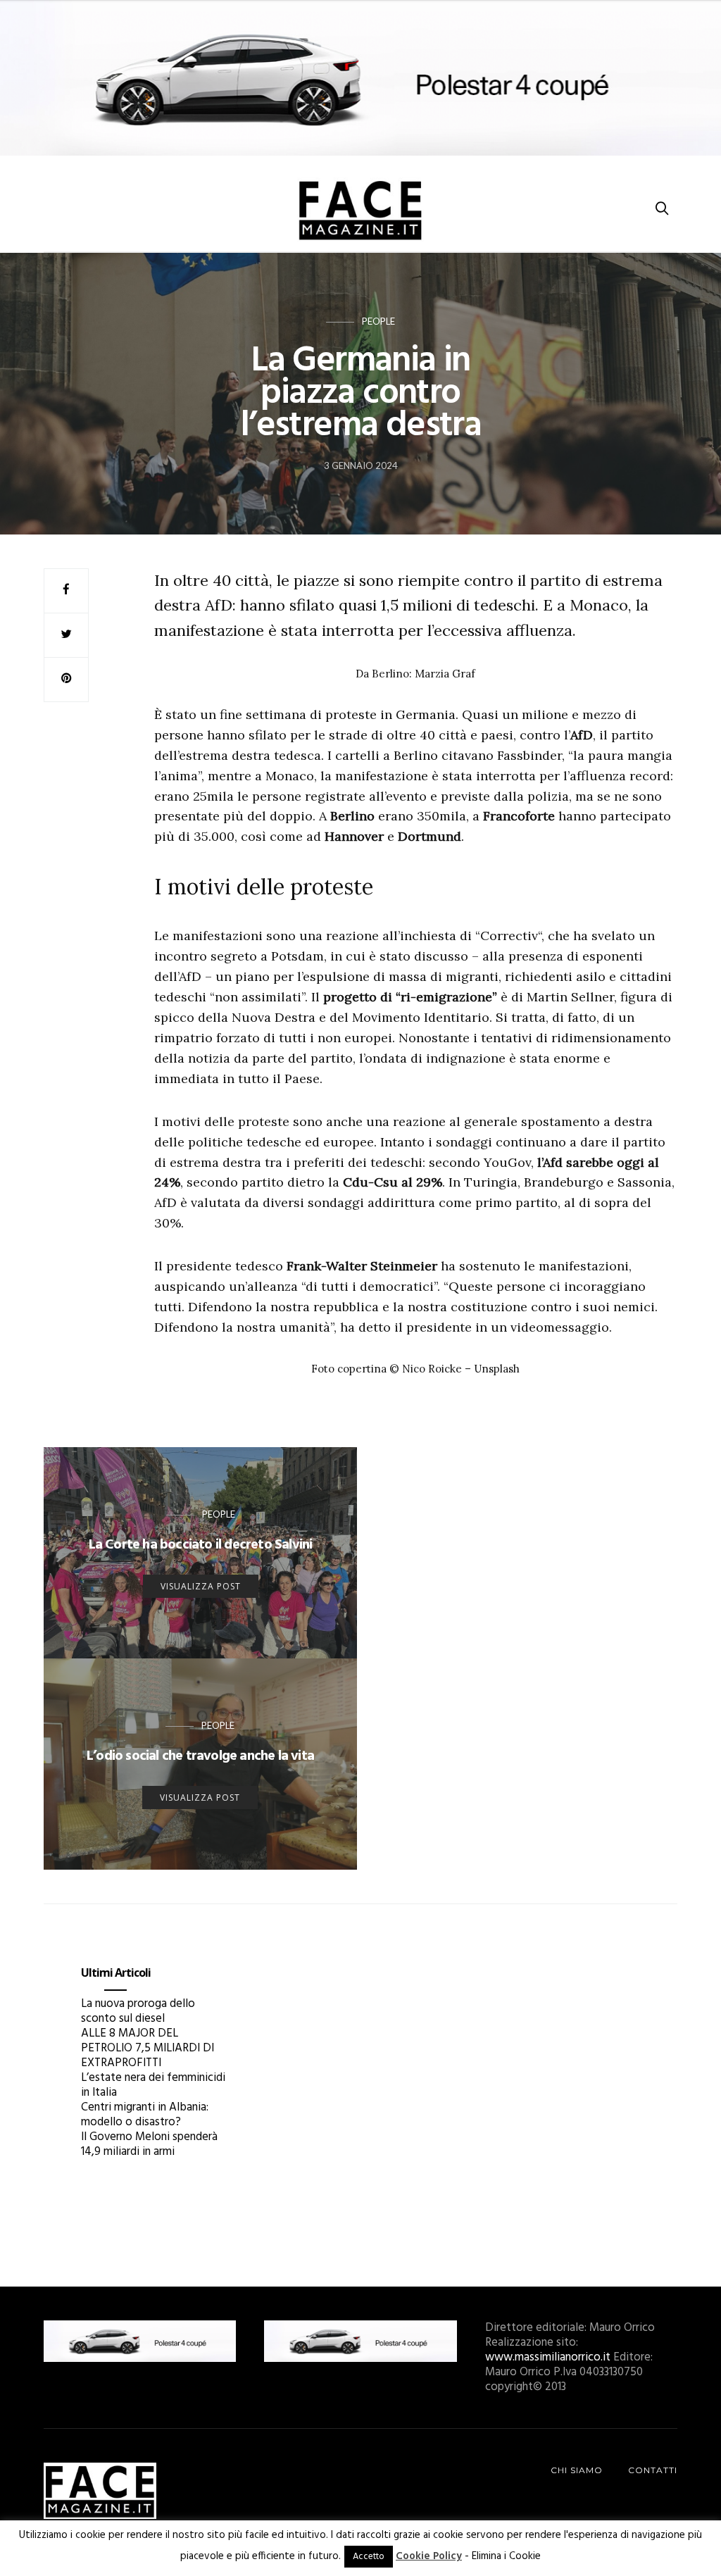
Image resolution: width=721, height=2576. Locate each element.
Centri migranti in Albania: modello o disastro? (145, 2115)
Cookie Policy (429, 2556)
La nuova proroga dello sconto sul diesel (138, 2011)
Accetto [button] (369, 2557)
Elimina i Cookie (506, 2556)
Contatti (653, 2470)
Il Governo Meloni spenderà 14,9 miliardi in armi (149, 2144)
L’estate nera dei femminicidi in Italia (153, 2085)
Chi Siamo (577, 2470)
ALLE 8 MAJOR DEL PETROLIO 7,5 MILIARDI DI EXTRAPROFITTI (148, 2048)
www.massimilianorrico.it (548, 2357)
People (378, 321)
